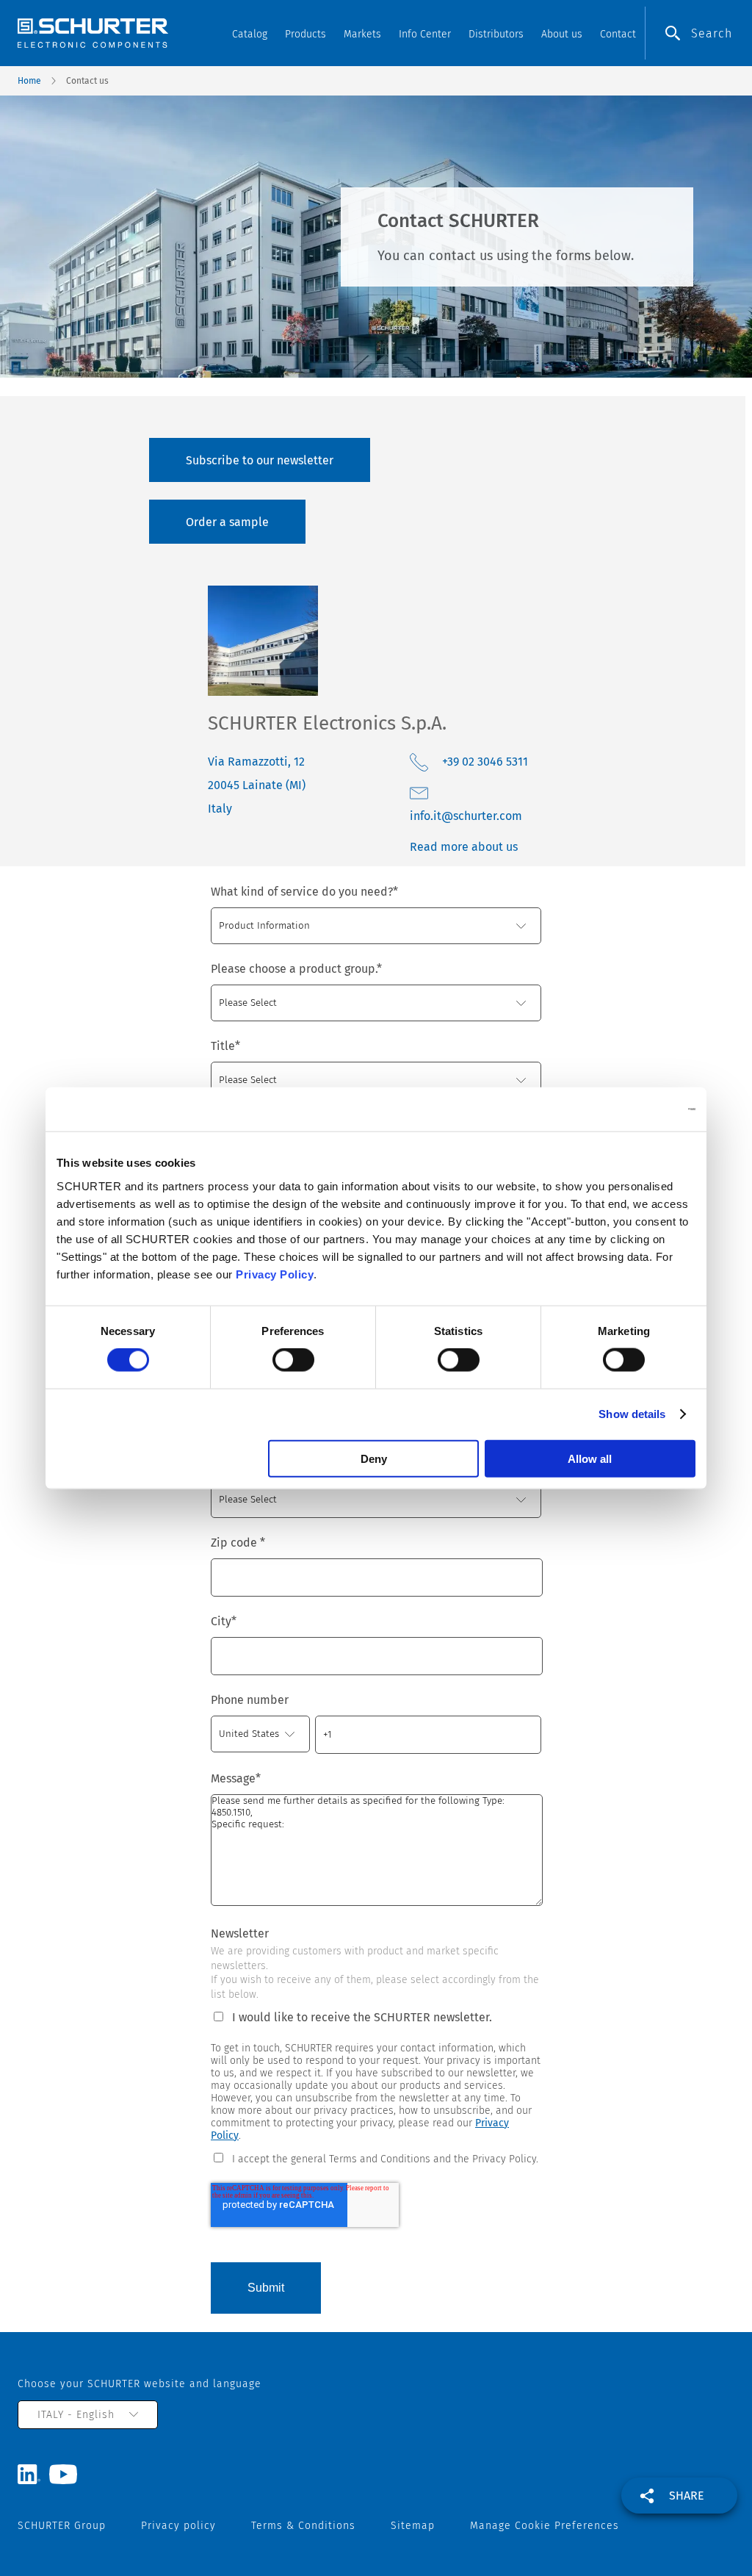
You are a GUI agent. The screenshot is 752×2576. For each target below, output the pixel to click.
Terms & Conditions (303, 2526)
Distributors (496, 34)
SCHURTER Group (62, 2526)
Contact (618, 34)
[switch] (293, 1360)
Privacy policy (178, 2526)
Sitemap (413, 2526)
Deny (374, 1458)
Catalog (250, 34)
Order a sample (227, 522)
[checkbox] (376, 2158)
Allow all (590, 1458)
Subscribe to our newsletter (260, 460)
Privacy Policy (275, 1274)
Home (29, 81)
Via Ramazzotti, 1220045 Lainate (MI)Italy (257, 785)
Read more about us (464, 847)
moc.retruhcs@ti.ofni (466, 816)
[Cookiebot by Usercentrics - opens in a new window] (631, 1109)
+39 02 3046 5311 (485, 762)
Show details (632, 1414)
